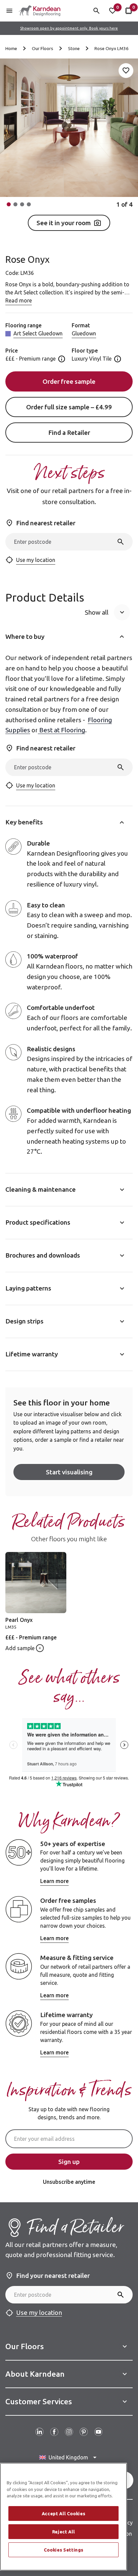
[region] (63, 2517)
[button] (9, 204)
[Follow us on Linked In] (40, 2432)
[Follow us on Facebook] (54, 2432)
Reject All (64, 2532)
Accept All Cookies (64, 2513)
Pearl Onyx (19, 1620)
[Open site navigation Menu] (9, 11)
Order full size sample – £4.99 (69, 407)
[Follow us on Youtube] (98, 2432)
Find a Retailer (69, 433)
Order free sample (69, 381)
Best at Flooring (61, 730)
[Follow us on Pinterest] (84, 2432)
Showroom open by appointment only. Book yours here (69, 28)
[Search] (121, 542)
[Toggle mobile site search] (96, 11)
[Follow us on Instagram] (69, 2432)
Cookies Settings (64, 2550)
